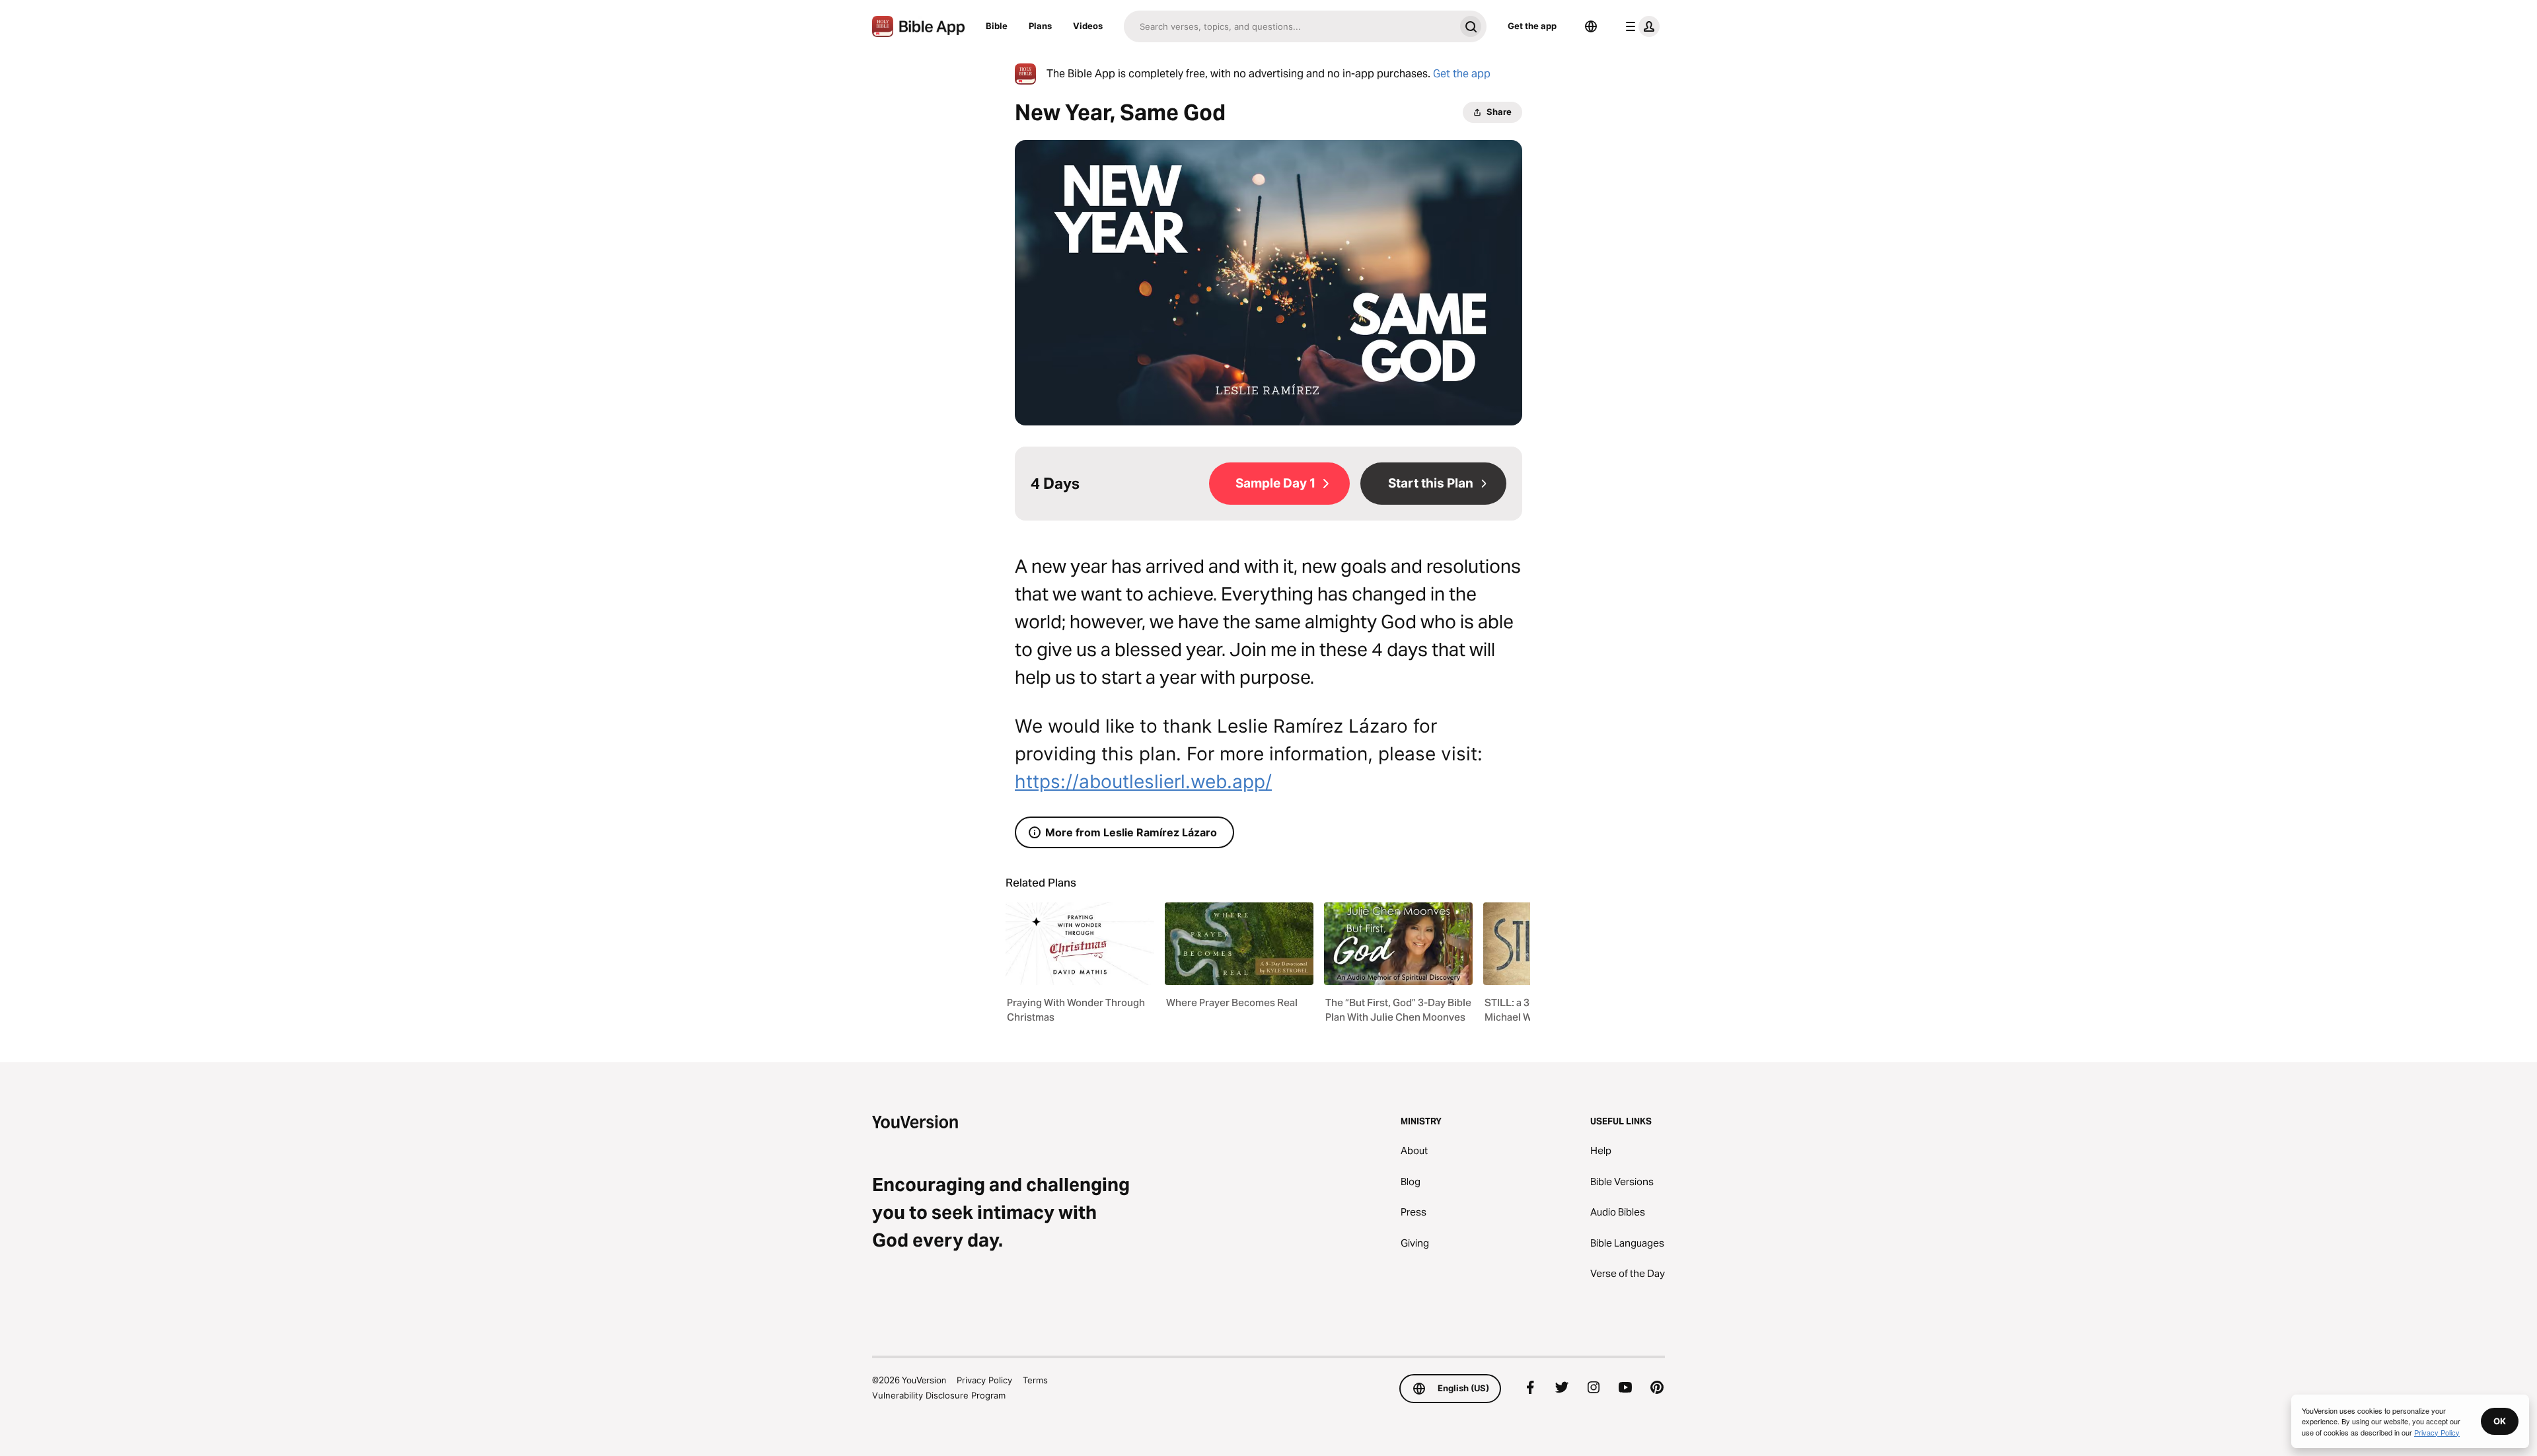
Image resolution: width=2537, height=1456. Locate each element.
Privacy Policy (984, 1380)
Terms (1035, 1380)
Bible (997, 26)
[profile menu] (1640, 26)
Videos (1088, 26)
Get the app (1532, 26)
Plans (1040, 26)
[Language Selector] (1591, 26)
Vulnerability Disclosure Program (939, 1395)
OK (2500, 1421)
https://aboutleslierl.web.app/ (1143, 782)
